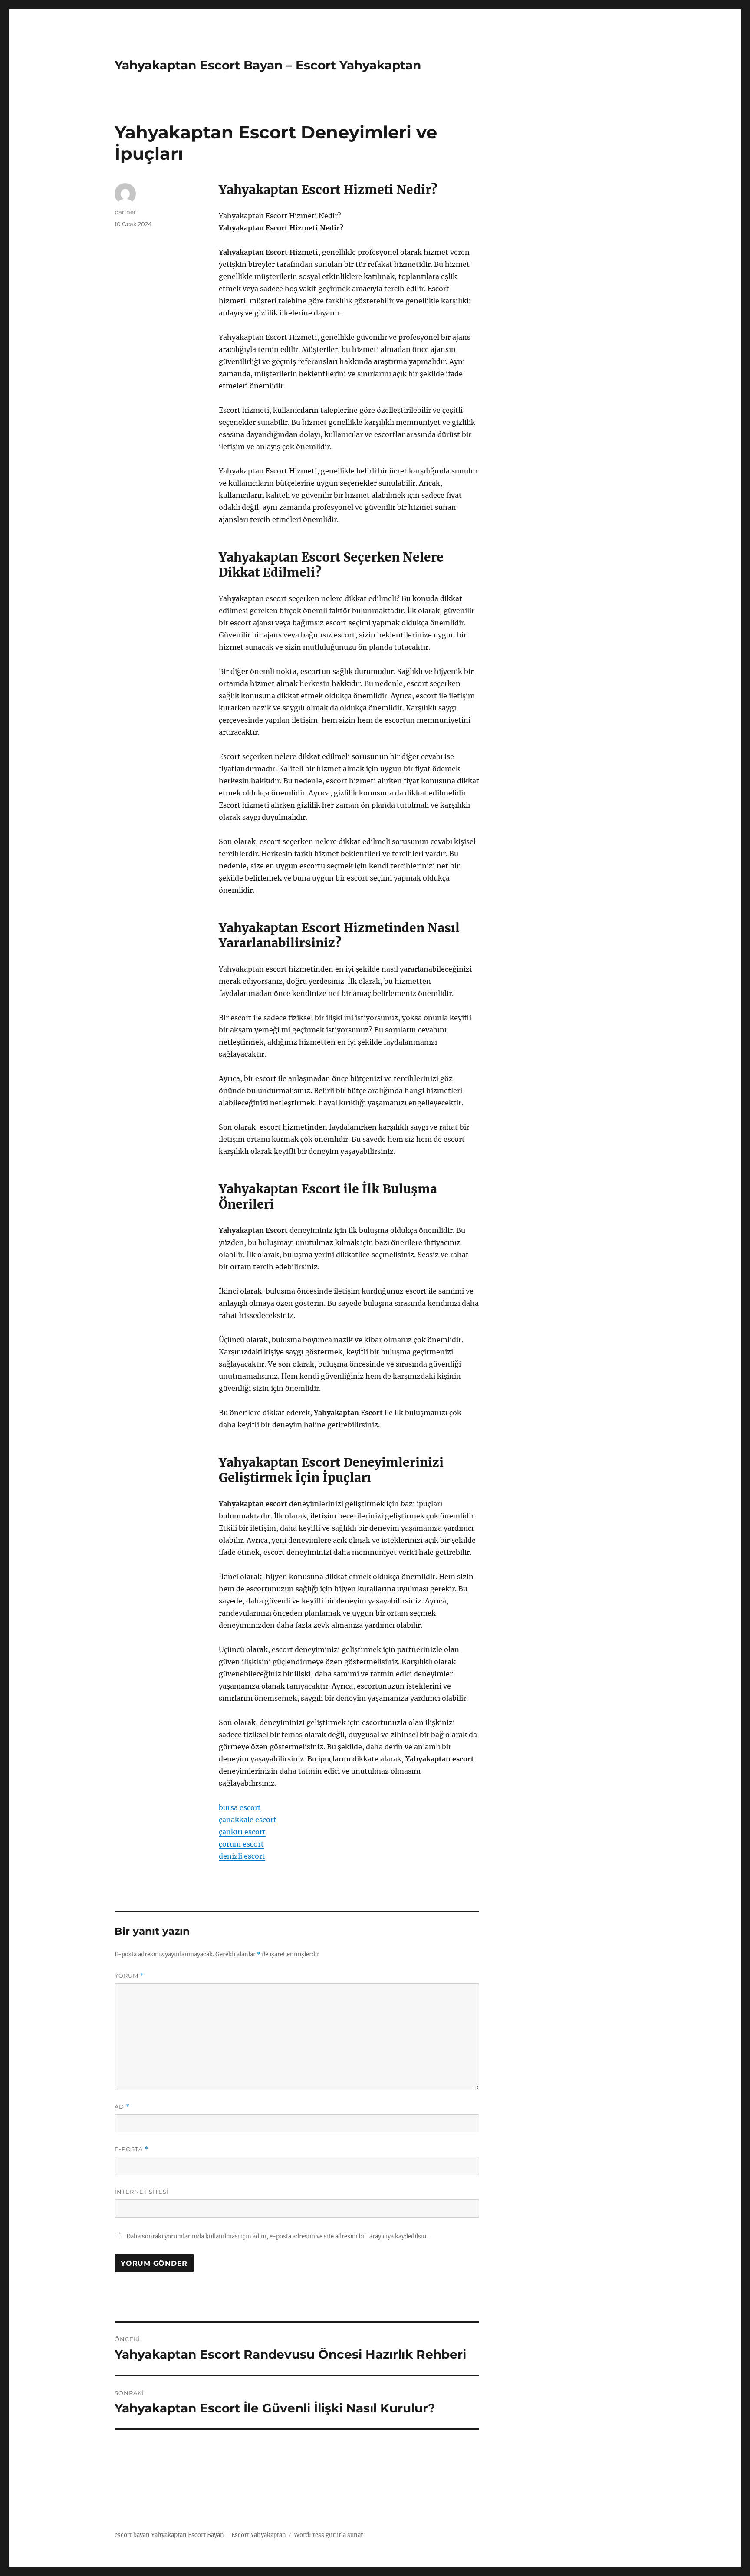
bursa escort (240, 1807)
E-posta (132, 2149)
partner (125, 212)
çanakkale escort (248, 1820)
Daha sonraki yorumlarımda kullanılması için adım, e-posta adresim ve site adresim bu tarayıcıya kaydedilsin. (277, 2236)
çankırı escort (242, 1832)
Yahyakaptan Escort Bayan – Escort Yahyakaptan (268, 65)
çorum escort (241, 1844)
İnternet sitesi (142, 2192)
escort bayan (132, 2535)
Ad (122, 2107)
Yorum (129, 1976)
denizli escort (242, 1856)
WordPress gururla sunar (329, 2535)
